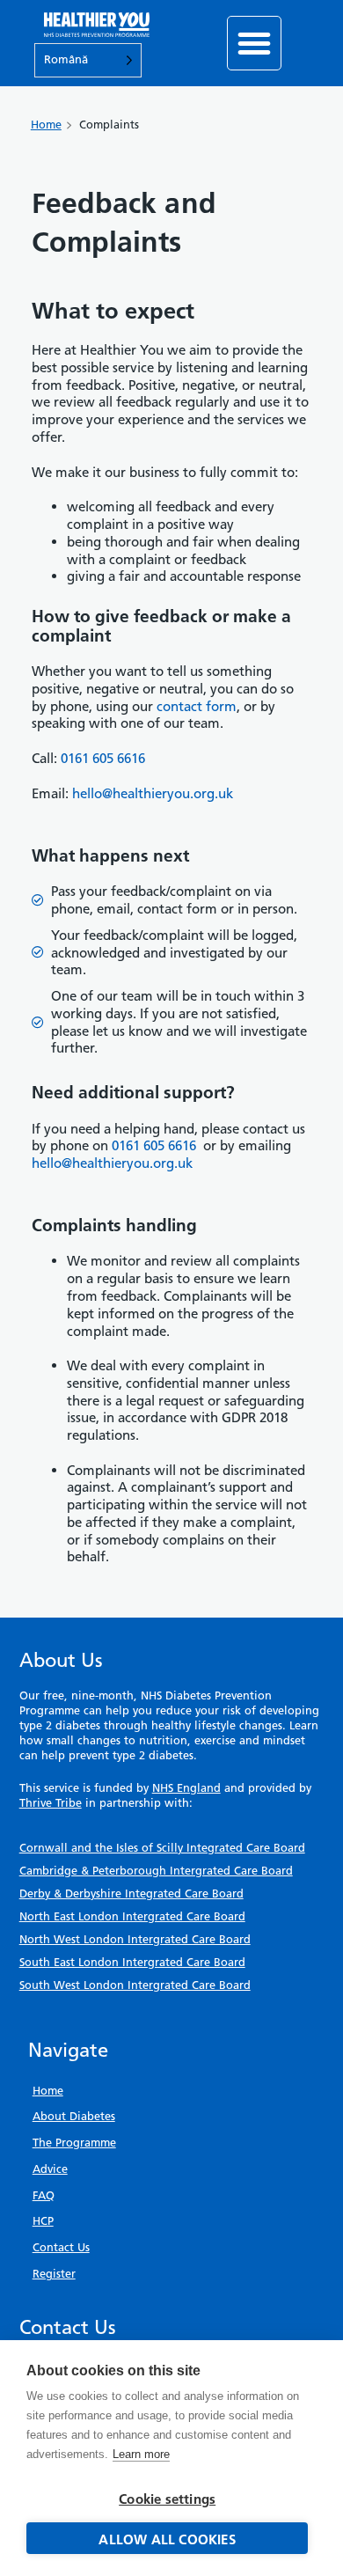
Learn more (141, 2454)
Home (46, 125)
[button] (254, 43)
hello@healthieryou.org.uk (153, 793)
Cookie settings (167, 2499)
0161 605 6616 (154, 1145)
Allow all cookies (167, 2539)
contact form (197, 706)
